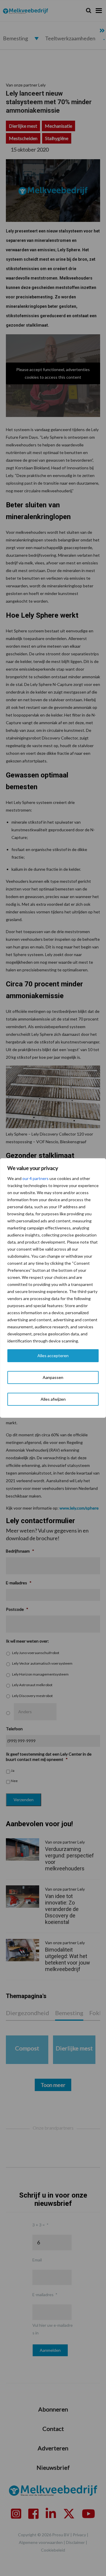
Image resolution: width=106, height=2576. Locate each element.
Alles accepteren (53, 1356)
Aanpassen (53, 1377)
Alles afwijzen (53, 1399)
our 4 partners (35, 1178)
